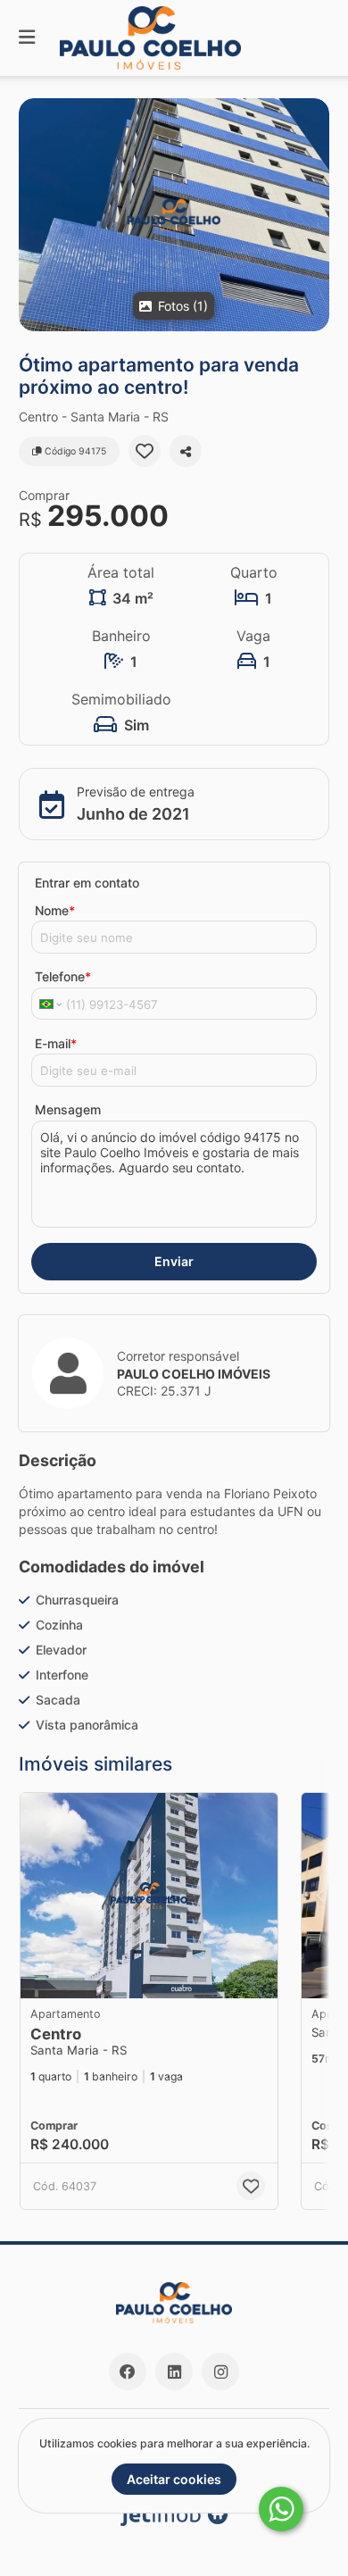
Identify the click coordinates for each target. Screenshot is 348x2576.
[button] (174, 215)
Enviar (174, 1261)
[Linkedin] (174, 2372)
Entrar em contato (87, 883)
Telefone (63, 976)
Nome (55, 910)
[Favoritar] (145, 451)
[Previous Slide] (320, 1896)
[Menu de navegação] (27, 38)
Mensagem (68, 1109)
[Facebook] (128, 2372)
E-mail (56, 1043)
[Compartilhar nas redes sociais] (186, 451)
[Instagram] (220, 2372)
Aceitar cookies (174, 2479)
